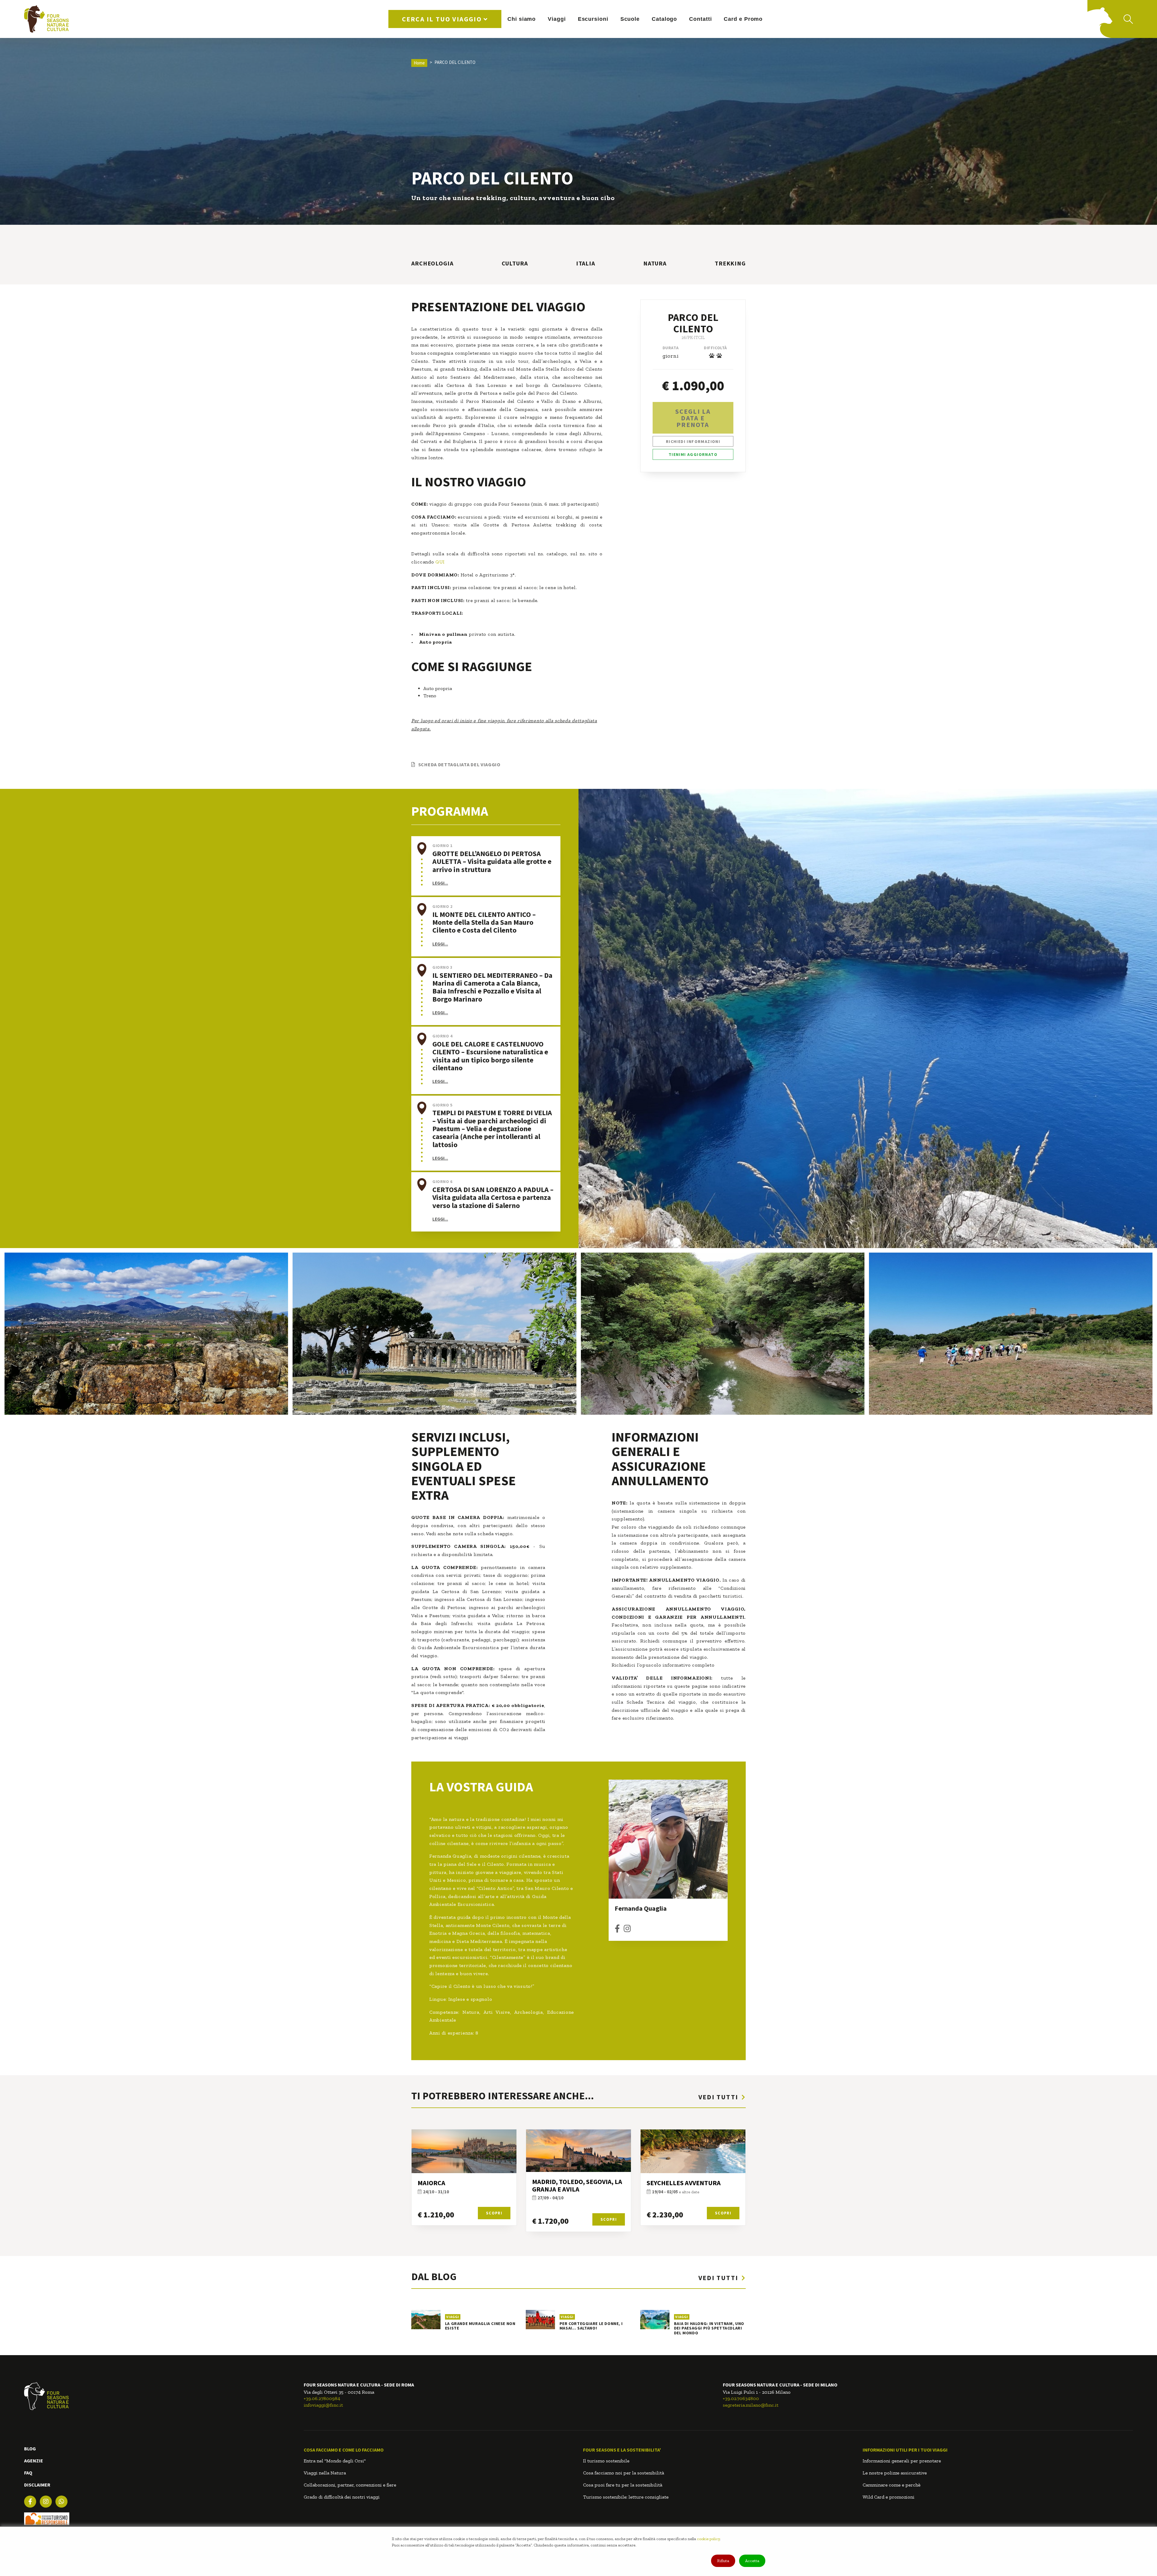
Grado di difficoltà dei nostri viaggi (342, 2497)
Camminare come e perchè (892, 2485)
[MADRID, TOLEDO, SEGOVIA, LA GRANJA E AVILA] (578, 2151)
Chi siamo (522, 19)
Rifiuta (723, 2561)
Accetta (752, 2561)
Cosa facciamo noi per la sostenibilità (624, 2473)
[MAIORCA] (464, 2151)
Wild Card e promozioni (889, 2497)
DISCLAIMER (37, 2485)
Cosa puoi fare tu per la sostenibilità (623, 2485)
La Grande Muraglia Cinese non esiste (480, 2326)
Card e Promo (743, 19)
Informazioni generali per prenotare (902, 2461)
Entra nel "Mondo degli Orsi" (335, 2461)
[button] (493, 883)
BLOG (30, 2449)
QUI (440, 562)
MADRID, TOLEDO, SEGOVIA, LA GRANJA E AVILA (577, 2185)
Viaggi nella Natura (325, 2473)
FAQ (28, 2473)
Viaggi (557, 19)
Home (419, 63)
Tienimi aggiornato (693, 454)
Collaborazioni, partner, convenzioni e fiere (350, 2485)
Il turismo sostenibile (606, 2461)
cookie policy (708, 2539)
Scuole (630, 19)
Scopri (494, 2213)
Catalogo (664, 19)
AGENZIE (34, 2461)
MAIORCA (431, 2183)
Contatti (700, 19)
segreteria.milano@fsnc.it (751, 2405)
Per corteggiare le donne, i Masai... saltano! (591, 2326)
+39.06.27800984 (322, 2398)
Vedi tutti (719, 2097)
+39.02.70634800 (741, 2398)
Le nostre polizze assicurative (895, 2473)
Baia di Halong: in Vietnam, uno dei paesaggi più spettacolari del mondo (709, 2328)
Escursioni (593, 19)
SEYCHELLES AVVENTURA (684, 2183)
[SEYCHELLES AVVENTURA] (693, 2151)
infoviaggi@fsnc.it (323, 2405)
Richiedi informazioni (693, 441)
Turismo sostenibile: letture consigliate (626, 2497)
